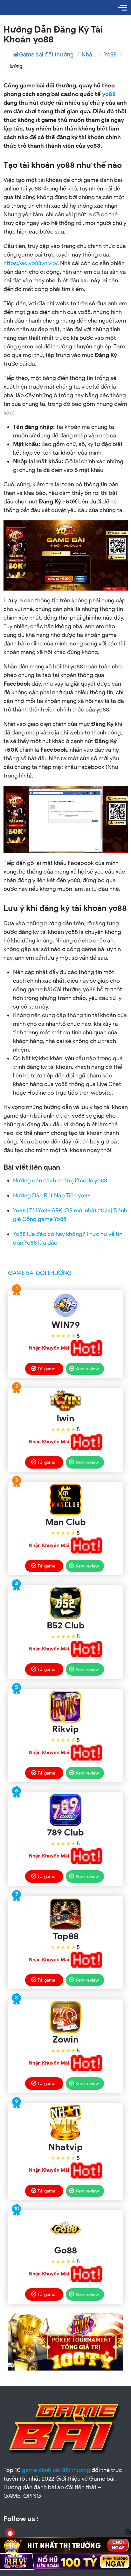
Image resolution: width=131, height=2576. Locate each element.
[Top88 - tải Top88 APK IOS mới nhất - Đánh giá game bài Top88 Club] (66, 1914)
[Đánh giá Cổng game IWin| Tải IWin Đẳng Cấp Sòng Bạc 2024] (66, 1401)
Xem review (87, 1369)
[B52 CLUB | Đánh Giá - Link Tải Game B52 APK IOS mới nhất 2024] (66, 1603)
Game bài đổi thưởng (46, 54)
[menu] (123, 8)
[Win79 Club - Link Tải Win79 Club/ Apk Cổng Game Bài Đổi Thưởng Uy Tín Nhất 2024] (66, 1305)
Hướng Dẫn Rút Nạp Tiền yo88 (52, 1195)
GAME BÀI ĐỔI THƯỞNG (40, 1273)
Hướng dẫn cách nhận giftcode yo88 (60, 1180)
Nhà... (89, 54)
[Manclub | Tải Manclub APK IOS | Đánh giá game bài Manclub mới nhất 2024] (66, 1500)
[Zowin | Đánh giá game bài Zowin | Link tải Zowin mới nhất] (66, 2017)
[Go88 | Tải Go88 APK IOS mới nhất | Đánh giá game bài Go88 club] (66, 2228)
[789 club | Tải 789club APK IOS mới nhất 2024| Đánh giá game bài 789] (66, 1810)
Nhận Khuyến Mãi (49, 1348)
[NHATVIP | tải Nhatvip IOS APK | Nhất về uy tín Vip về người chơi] (66, 2123)
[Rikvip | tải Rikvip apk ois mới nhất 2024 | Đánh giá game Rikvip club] (66, 1707)
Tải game (46, 1369)
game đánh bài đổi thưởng (56, 2470)
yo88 (109, 94)
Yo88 (110, 54)
